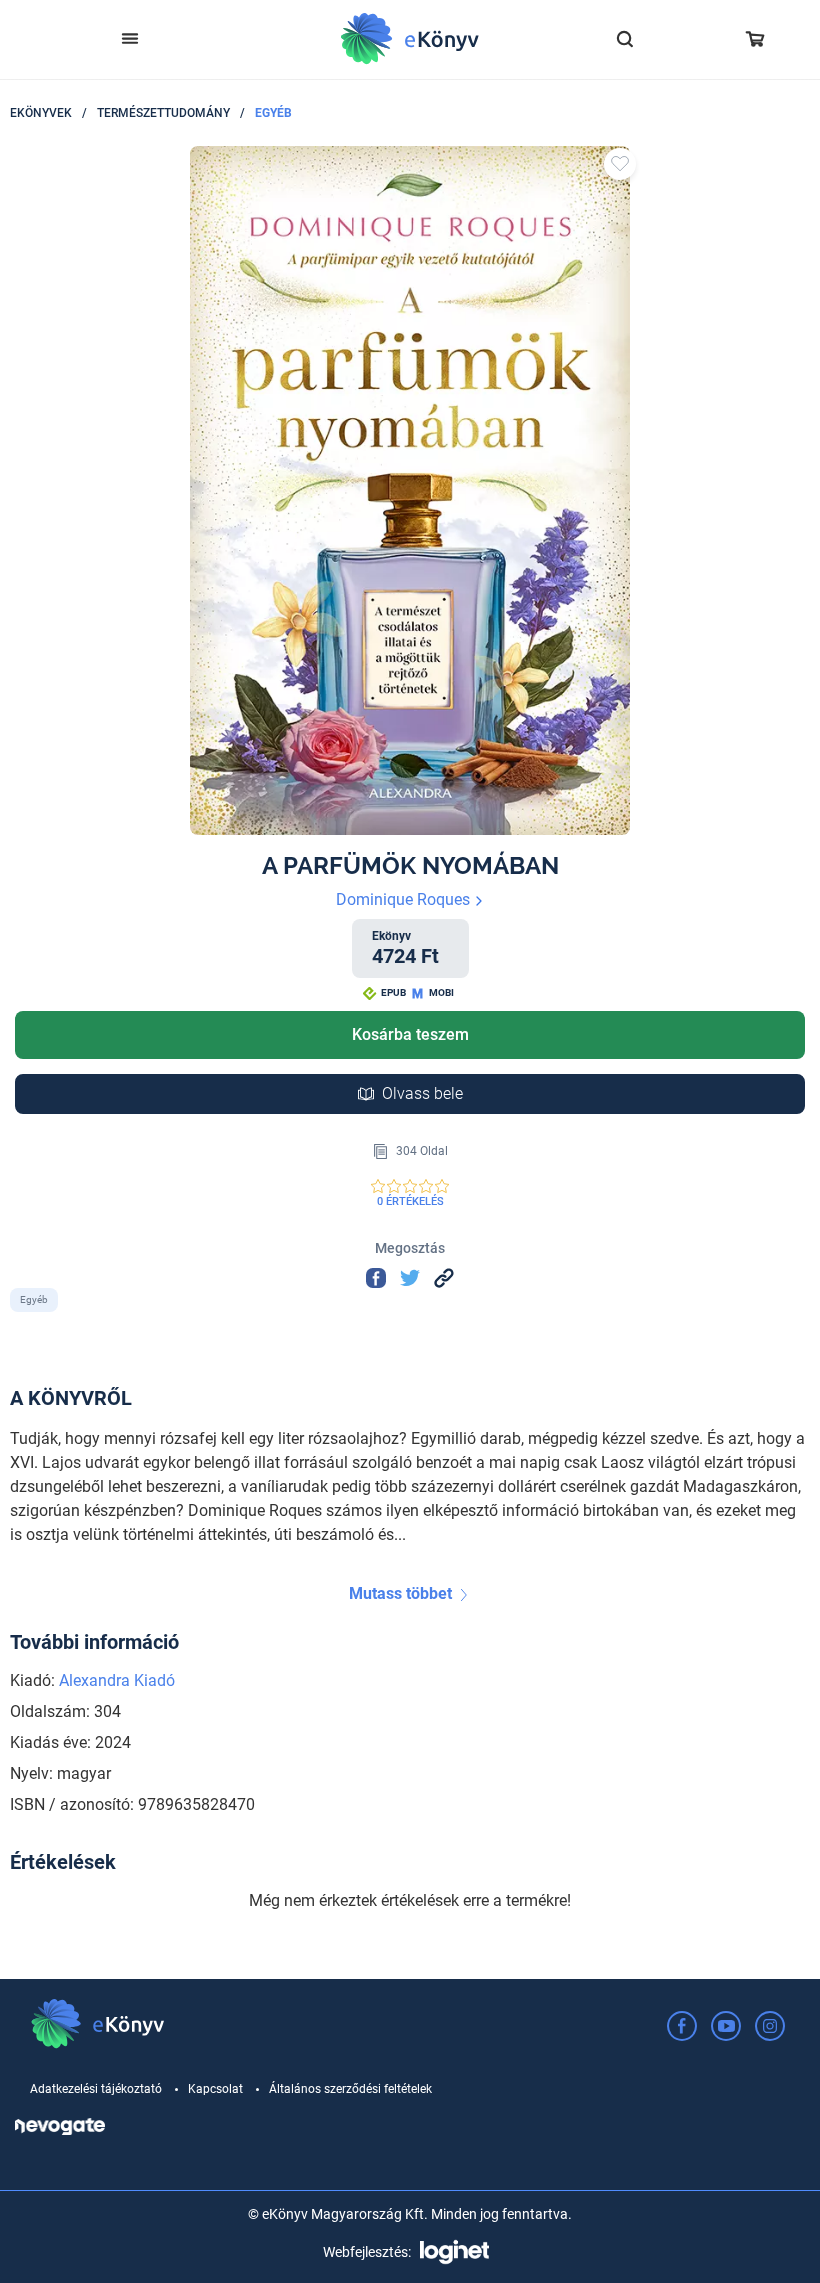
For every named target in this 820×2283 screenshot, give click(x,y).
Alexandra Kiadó (117, 1680)
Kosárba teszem (410, 1034)
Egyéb (273, 113)
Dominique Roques (405, 899)
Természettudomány (163, 113)
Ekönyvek (41, 113)
